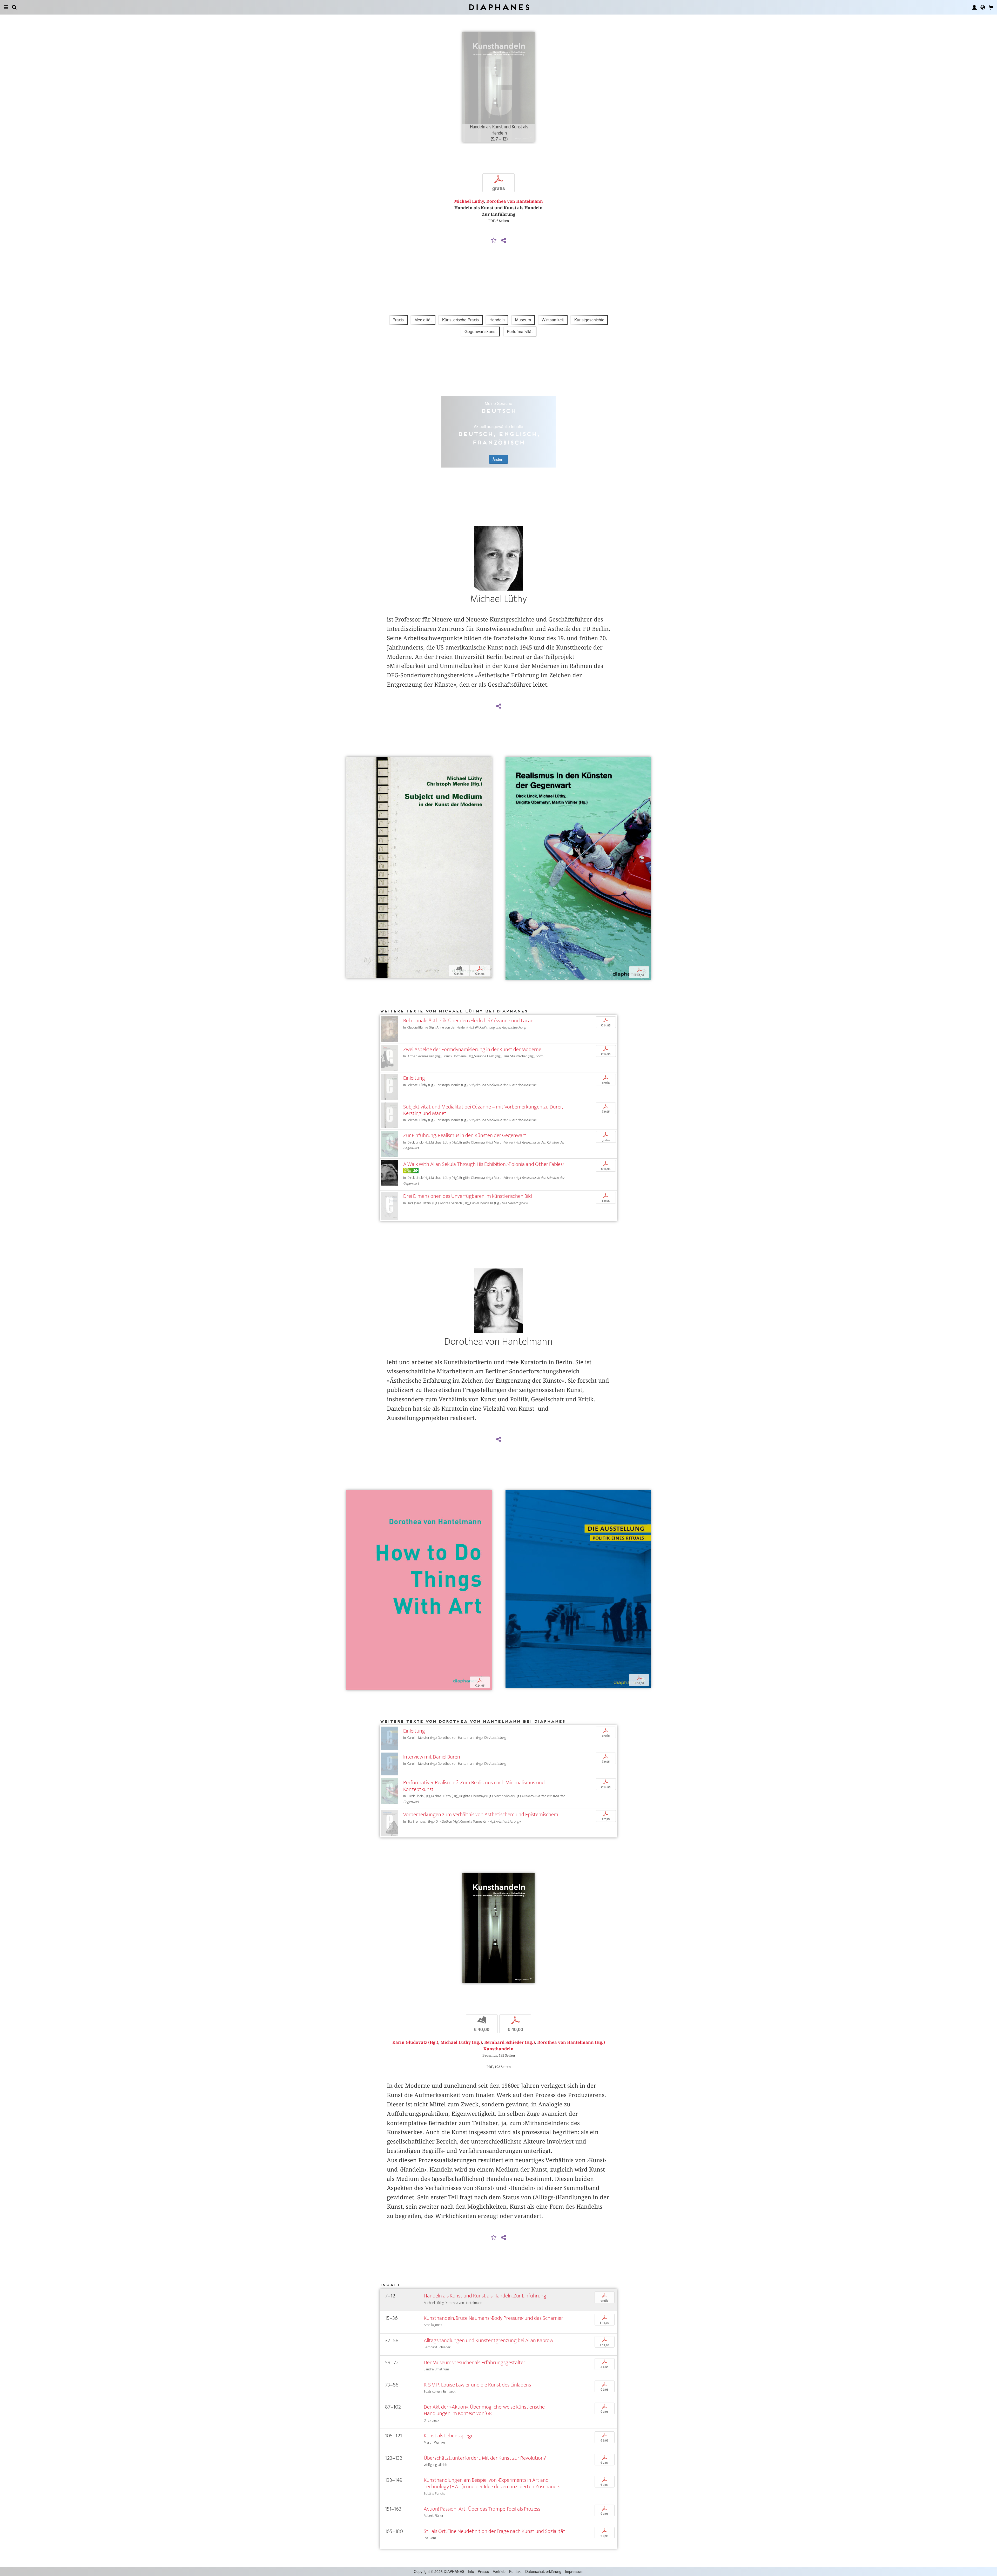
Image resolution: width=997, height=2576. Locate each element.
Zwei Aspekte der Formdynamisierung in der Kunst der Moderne (472, 1049)
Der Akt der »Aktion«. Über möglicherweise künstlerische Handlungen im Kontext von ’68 (484, 2410)
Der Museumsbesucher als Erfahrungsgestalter (474, 2362)
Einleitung (414, 1078)
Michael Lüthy (469, 201)
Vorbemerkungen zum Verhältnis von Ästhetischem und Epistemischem (481, 1814)
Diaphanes (499, 7)
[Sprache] (983, 7)
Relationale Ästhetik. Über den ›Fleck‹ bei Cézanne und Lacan (468, 1021)
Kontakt (515, 2571)
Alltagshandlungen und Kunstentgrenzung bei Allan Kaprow (489, 2340)
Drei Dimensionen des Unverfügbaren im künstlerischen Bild (468, 1196)
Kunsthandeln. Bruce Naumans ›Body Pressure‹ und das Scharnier (493, 2318)
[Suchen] (14, 7)
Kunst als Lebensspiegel (449, 2436)
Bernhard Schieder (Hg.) (510, 2042)
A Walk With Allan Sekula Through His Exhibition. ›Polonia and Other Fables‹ (484, 1164)
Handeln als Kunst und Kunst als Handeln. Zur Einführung (485, 2296)
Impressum (574, 2571)
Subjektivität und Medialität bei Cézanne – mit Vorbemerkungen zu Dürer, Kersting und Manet (483, 1110)
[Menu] (6, 7)
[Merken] (494, 241)
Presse (483, 2571)
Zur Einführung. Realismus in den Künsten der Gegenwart (465, 1135)
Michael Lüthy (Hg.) (461, 2042)
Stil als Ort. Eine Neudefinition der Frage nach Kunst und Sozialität (494, 2531)
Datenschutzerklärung (543, 2571)
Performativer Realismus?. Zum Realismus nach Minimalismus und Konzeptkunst (474, 1786)
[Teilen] (503, 241)
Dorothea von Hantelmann (515, 201)
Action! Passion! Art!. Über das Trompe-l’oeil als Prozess (482, 2509)
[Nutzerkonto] (974, 7)
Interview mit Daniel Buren (432, 1757)
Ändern (498, 459)
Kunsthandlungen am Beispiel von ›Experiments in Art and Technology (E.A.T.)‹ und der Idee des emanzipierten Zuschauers (492, 2483)
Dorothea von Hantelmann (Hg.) (571, 2042)
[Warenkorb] (991, 7)
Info (471, 2571)
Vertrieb (499, 2571)
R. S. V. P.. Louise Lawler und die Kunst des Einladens (477, 2385)
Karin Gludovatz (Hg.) (415, 2042)
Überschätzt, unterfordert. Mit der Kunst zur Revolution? (485, 2458)
